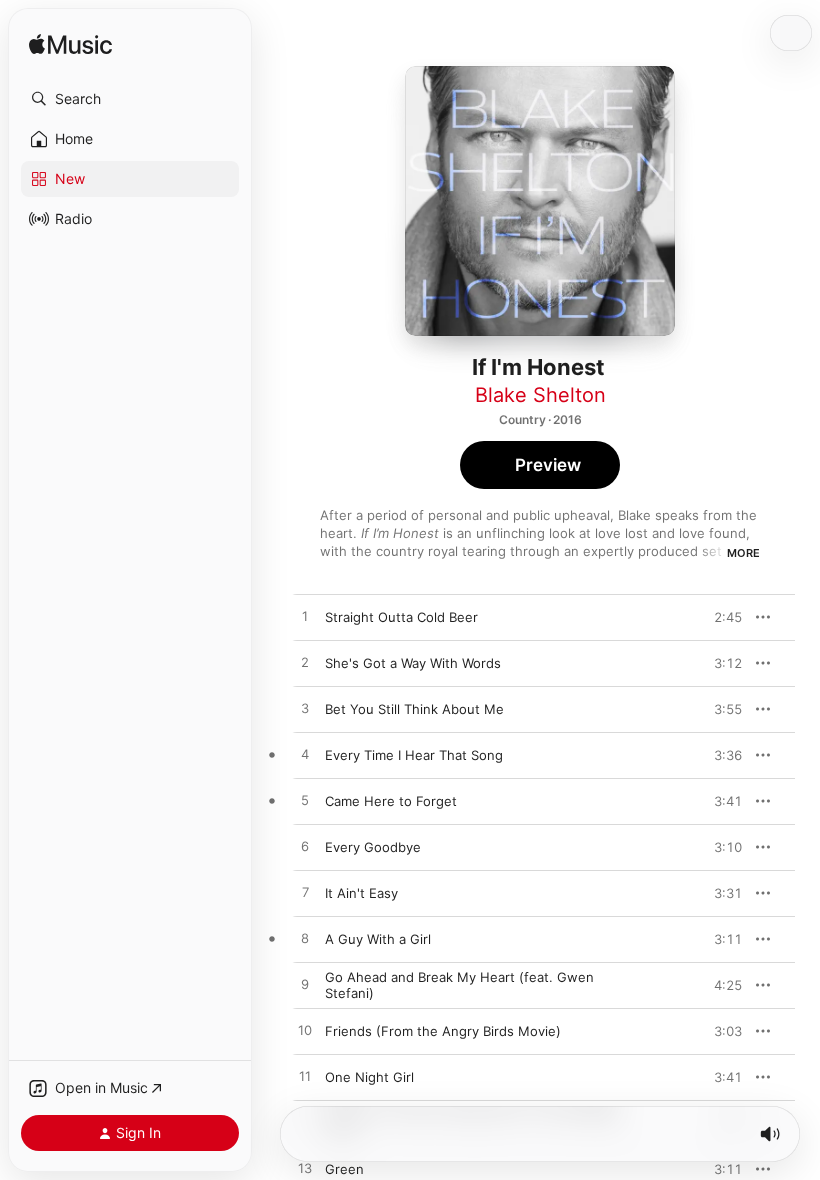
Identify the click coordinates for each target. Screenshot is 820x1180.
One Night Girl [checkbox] (369, 1077)
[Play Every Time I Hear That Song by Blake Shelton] (305, 755)
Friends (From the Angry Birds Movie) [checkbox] (443, 1031)
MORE (743, 553)
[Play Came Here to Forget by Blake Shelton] (305, 801)
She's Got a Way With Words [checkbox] (413, 663)
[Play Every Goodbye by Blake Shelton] (305, 847)
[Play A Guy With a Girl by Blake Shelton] (305, 939)
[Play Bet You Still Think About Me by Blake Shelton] (305, 709)
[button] (130, 99)
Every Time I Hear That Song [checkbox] (414, 755)
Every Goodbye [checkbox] (373, 847)
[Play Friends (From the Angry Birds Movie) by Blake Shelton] (305, 1031)
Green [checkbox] (344, 1169)
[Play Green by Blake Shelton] (305, 1169)
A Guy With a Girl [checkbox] (378, 939)
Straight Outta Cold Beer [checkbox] (401, 617)
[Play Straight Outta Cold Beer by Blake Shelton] (305, 617)
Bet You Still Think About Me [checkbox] (414, 709)
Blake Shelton (540, 395)
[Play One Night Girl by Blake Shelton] (305, 1077)
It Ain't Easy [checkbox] (361, 893)
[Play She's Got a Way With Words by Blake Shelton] (305, 663)
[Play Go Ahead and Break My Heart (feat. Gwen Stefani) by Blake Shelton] (305, 985)
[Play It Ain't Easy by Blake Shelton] (305, 893)
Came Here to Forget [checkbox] (391, 801)
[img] (70, 45)
